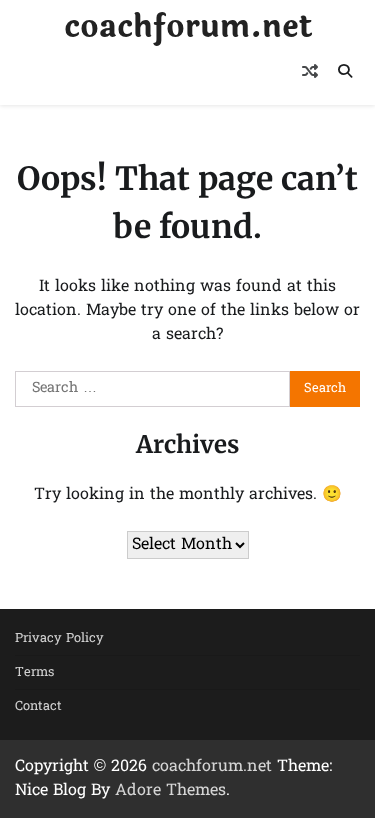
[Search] (345, 71)
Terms (34, 672)
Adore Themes (170, 791)
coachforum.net (188, 27)
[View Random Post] (310, 71)
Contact (38, 706)
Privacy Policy (59, 638)
